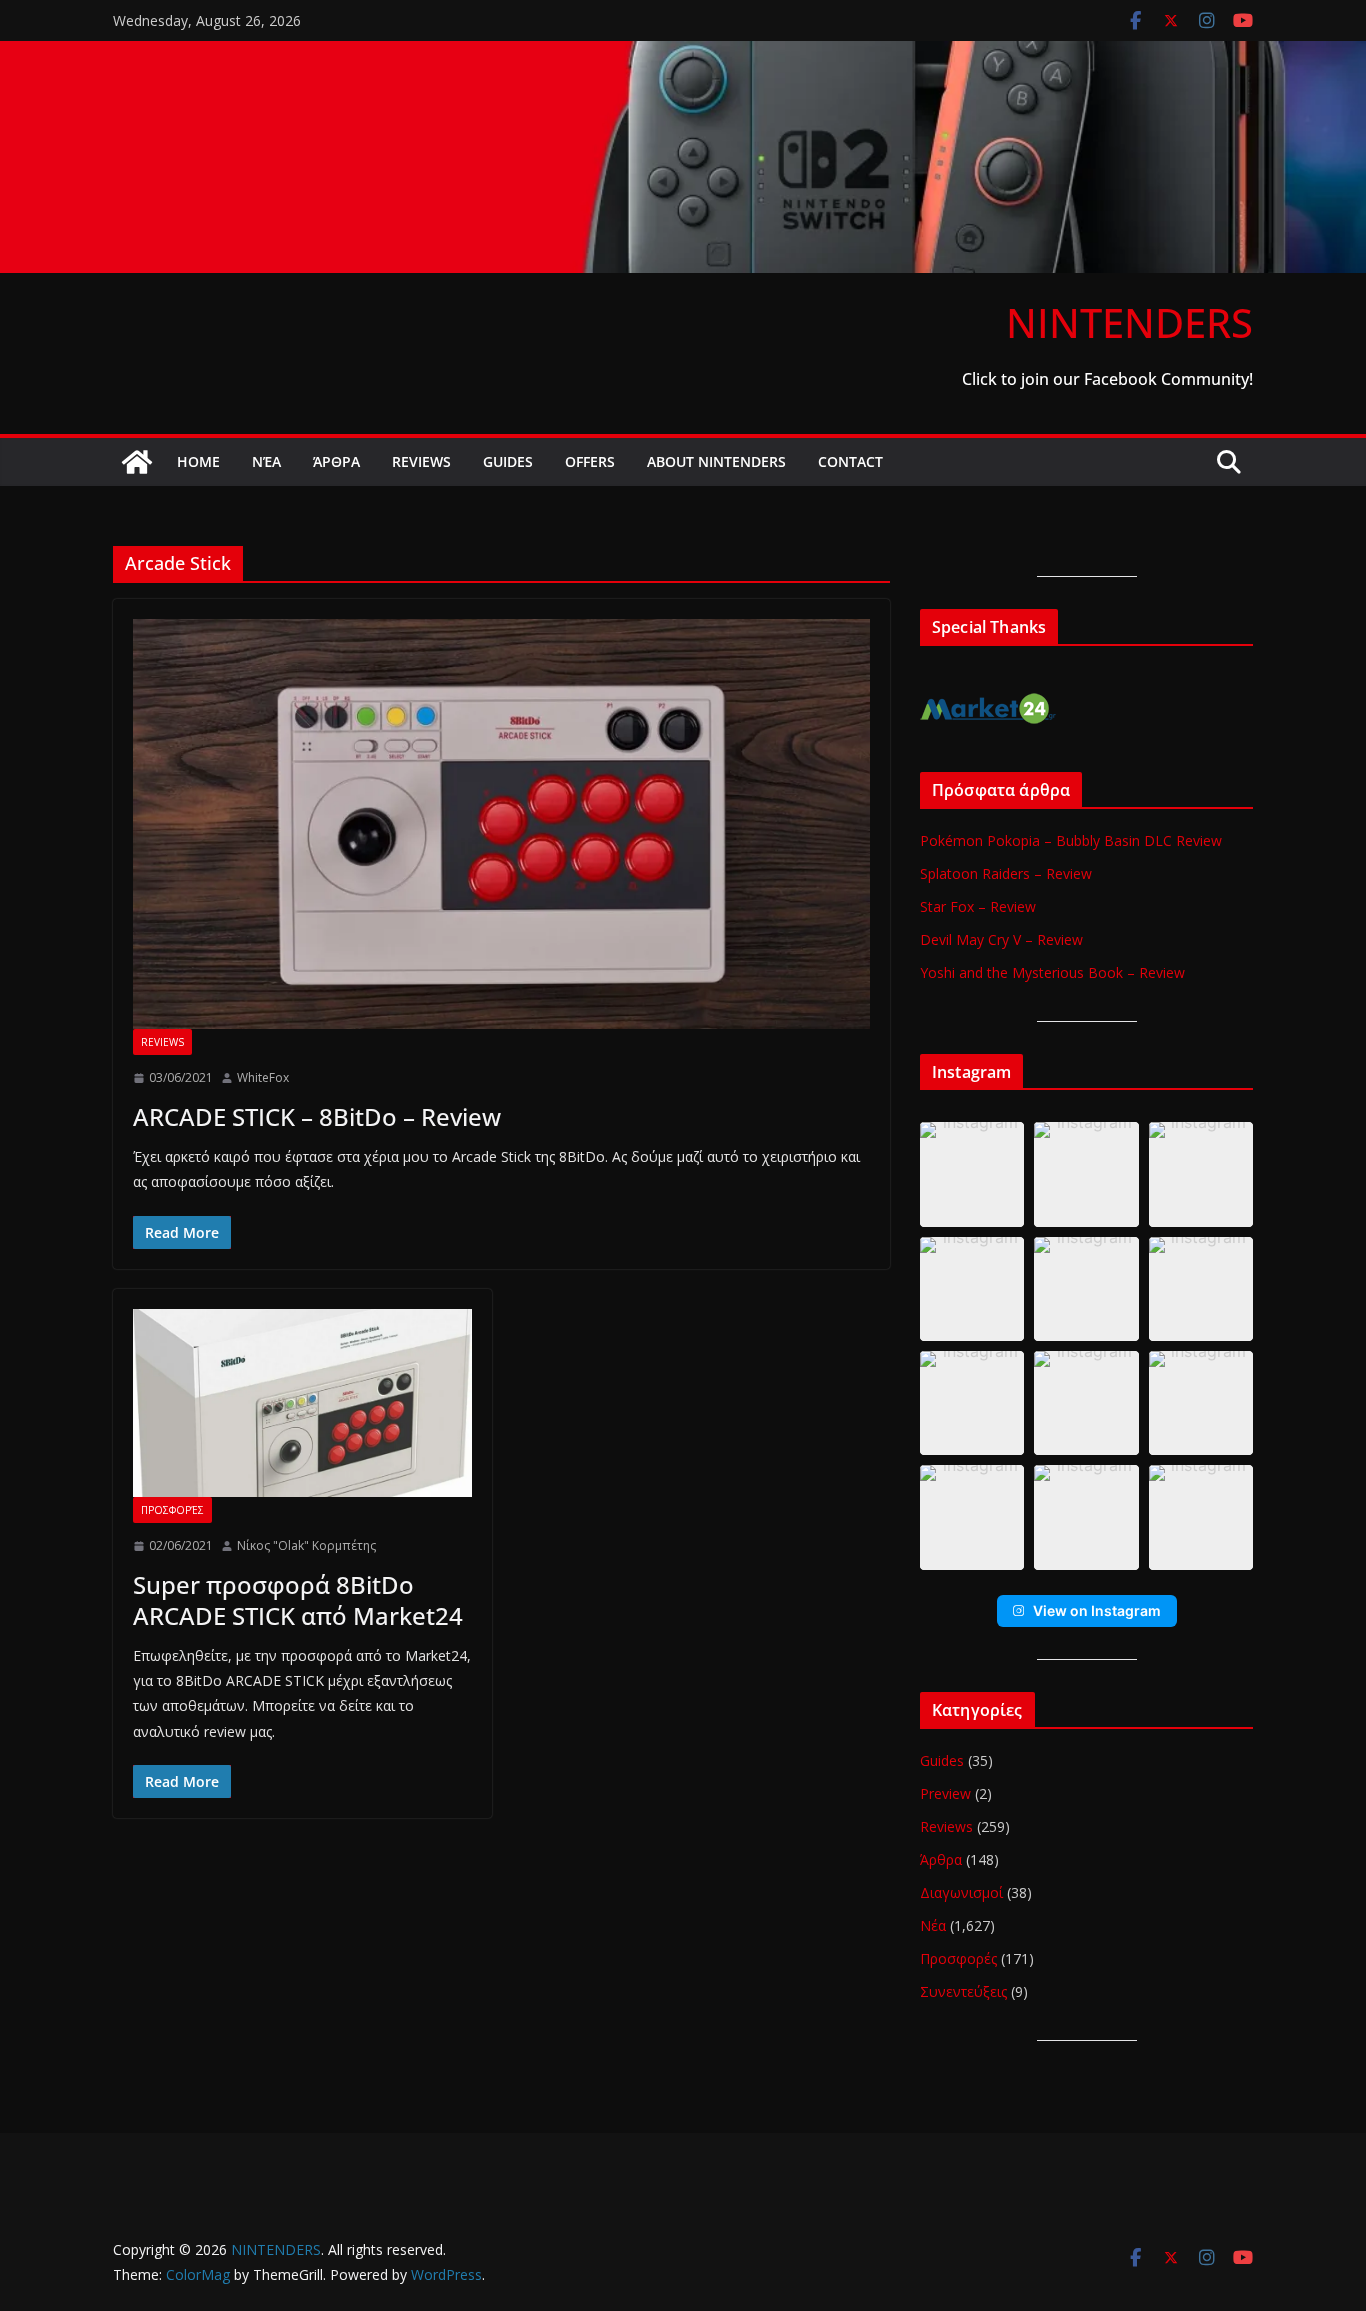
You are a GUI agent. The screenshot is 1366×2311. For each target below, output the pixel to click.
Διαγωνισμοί (961, 1892)
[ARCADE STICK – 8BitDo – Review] (501, 824)
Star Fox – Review (978, 906)
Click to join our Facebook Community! (1107, 379)
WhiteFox (263, 1077)
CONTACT (850, 461)
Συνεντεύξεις (963, 1991)
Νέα (266, 461)
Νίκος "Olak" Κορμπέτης (306, 1545)
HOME (198, 461)
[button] (972, 1174)
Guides (508, 461)
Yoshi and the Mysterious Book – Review (1052, 972)
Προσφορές (172, 1510)
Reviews (421, 461)
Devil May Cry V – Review (1001, 939)
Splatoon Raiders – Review (1006, 873)
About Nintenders (716, 461)
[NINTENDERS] (683, 55)
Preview (945, 1793)
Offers (590, 461)
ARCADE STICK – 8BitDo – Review (317, 1116)
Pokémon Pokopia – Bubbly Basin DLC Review (1071, 840)
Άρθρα (336, 461)
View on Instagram (1097, 1610)
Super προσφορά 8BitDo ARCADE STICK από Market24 (298, 1600)
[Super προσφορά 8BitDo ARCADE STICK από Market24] (302, 1403)
